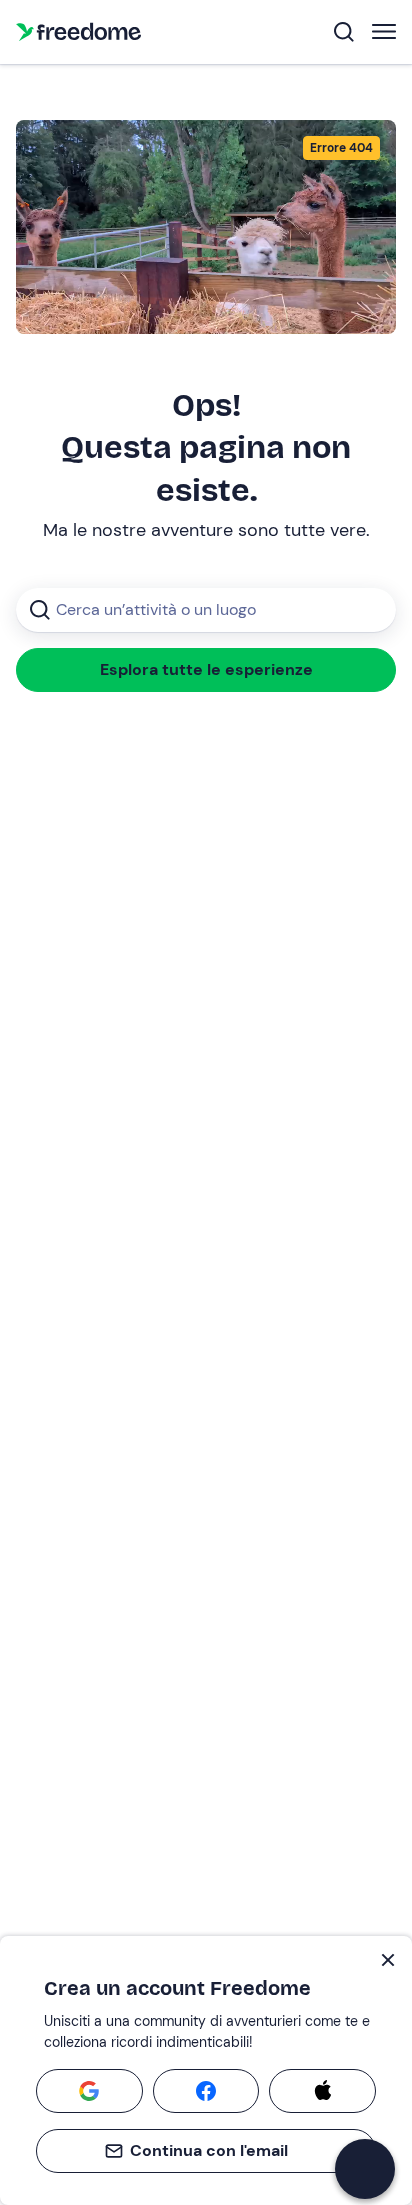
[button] (365, 2169)
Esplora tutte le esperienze (206, 669)
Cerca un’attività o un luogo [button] (156, 609)
